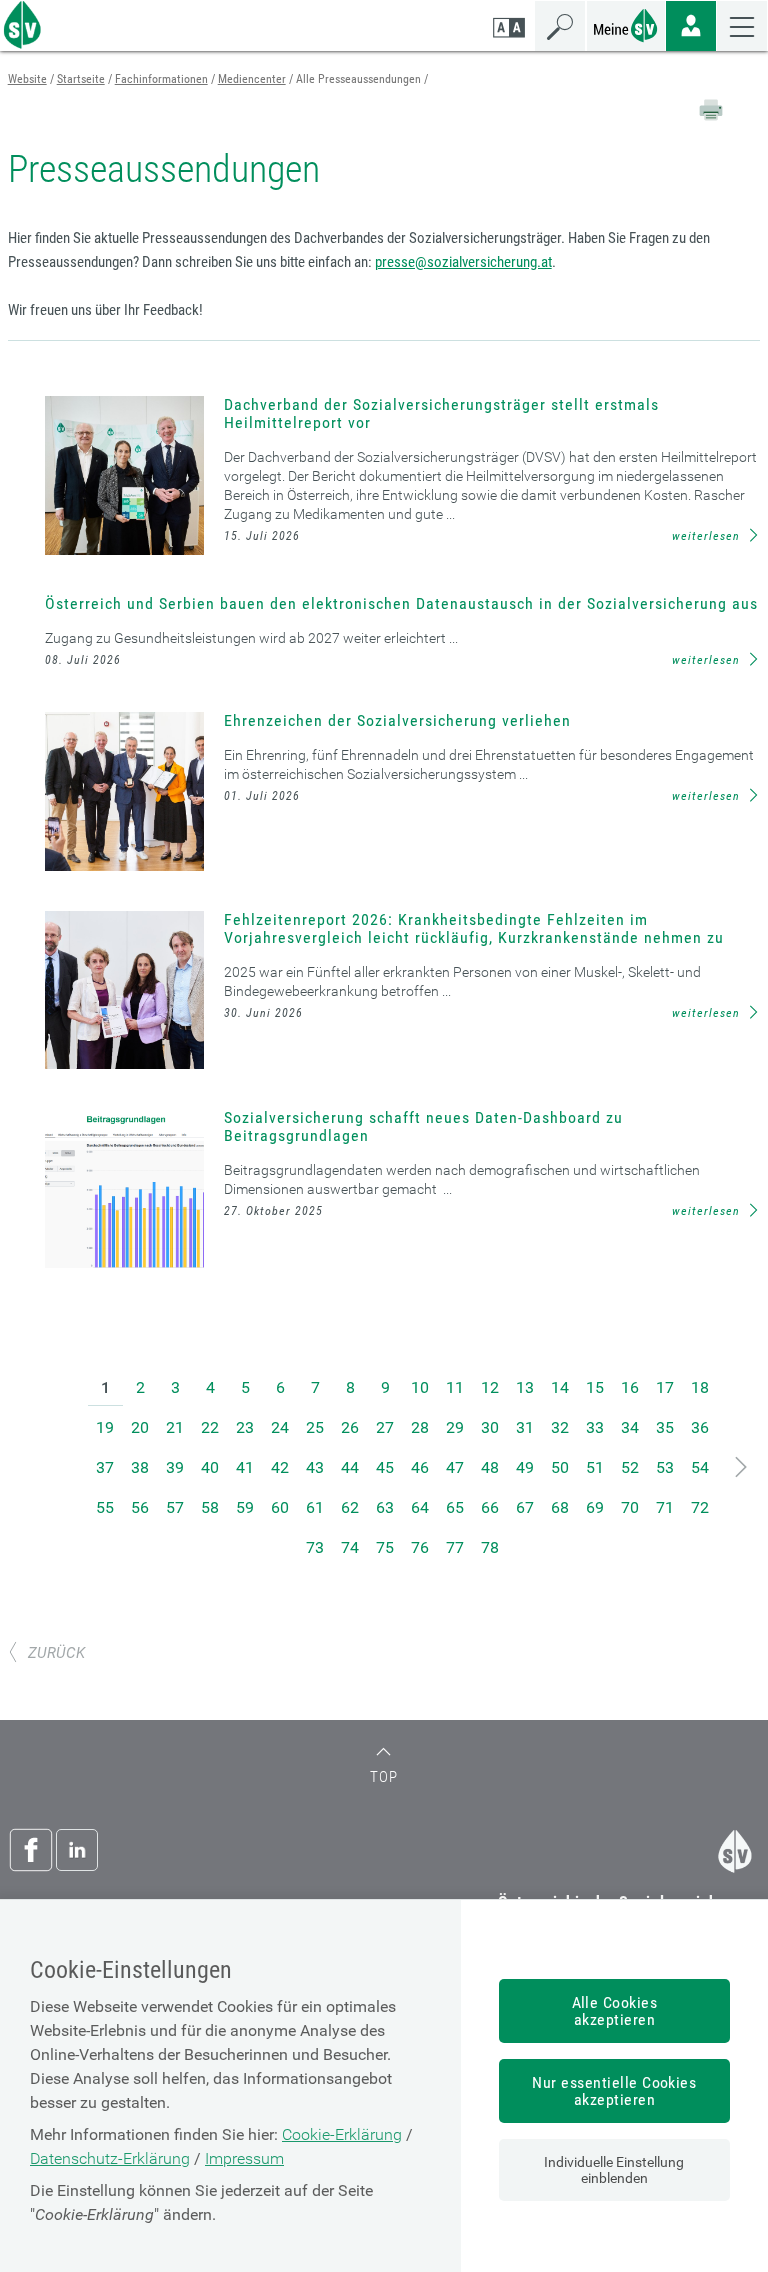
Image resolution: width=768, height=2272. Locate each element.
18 (700, 1387)
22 (210, 1427)
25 (315, 1427)
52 (630, 1467)
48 (490, 1467)
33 (595, 1427)
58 (210, 1507)
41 (245, 1467)
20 (140, 1427)
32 (560, 1427)
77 (455, 1547)
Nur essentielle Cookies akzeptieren (614, 2091)
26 (350, 1427)
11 (455, 1387)
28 (420, 1427)
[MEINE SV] (626, 23)
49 (525, 1467)
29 (455, 1427)
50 (560, 1467)
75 (385, 1547)
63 (385, 1507)
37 (105, 1467)
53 (665, 1467)
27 (385, 1427)
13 (525, 1387)
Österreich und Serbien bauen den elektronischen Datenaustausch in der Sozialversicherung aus (401, 603)
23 (245, 1427)
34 (630, 1427)
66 (490, 1507)
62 (350, 1507)
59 (245, 1507)
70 (630, 1507)
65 (455, 1507)
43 (315, 1467)
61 (315, 1507)
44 (350, 1467)
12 (490, 1387)
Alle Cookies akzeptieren (615, 2011)
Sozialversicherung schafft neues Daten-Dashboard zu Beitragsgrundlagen (423, 1126)
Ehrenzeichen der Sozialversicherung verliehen (397, 720)
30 (490, 1427)
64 (420, 1507)
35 (665, 1427)
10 (420, 1387)
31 (525, 1427)
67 (525, 1507)
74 (350, 1547)
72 (700, 1507)
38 (140, 1467)
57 (175, 1507)
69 (595, 1507)
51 (595, 1467)
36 (700, 1427)
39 (175, 1467)
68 (560, 1507)
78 (490, 1547)
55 (105, 1507)
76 (420, 1547)
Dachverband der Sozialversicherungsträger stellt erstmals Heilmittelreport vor (441, 413)
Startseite (81, 79)
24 (280, 1427)
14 (560, 1387)
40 (210, 1467)
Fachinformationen (161, 79)
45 (385, 1467)
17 (665, 1387)
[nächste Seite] (741, 1467)
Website (27, 79)
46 (420, 1467)
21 (175, 1427)
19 (105, 1427)
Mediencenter (252, 79)
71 (665, 1507)
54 (700, 1467)
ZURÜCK (56, 1653)
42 (280, 1467)
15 (595, 1387)
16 (630, 1387)
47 (455, 1467)
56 (140, 1507)
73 (315, 1547)
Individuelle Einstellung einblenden (614, 2170)
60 (280, 1507)
